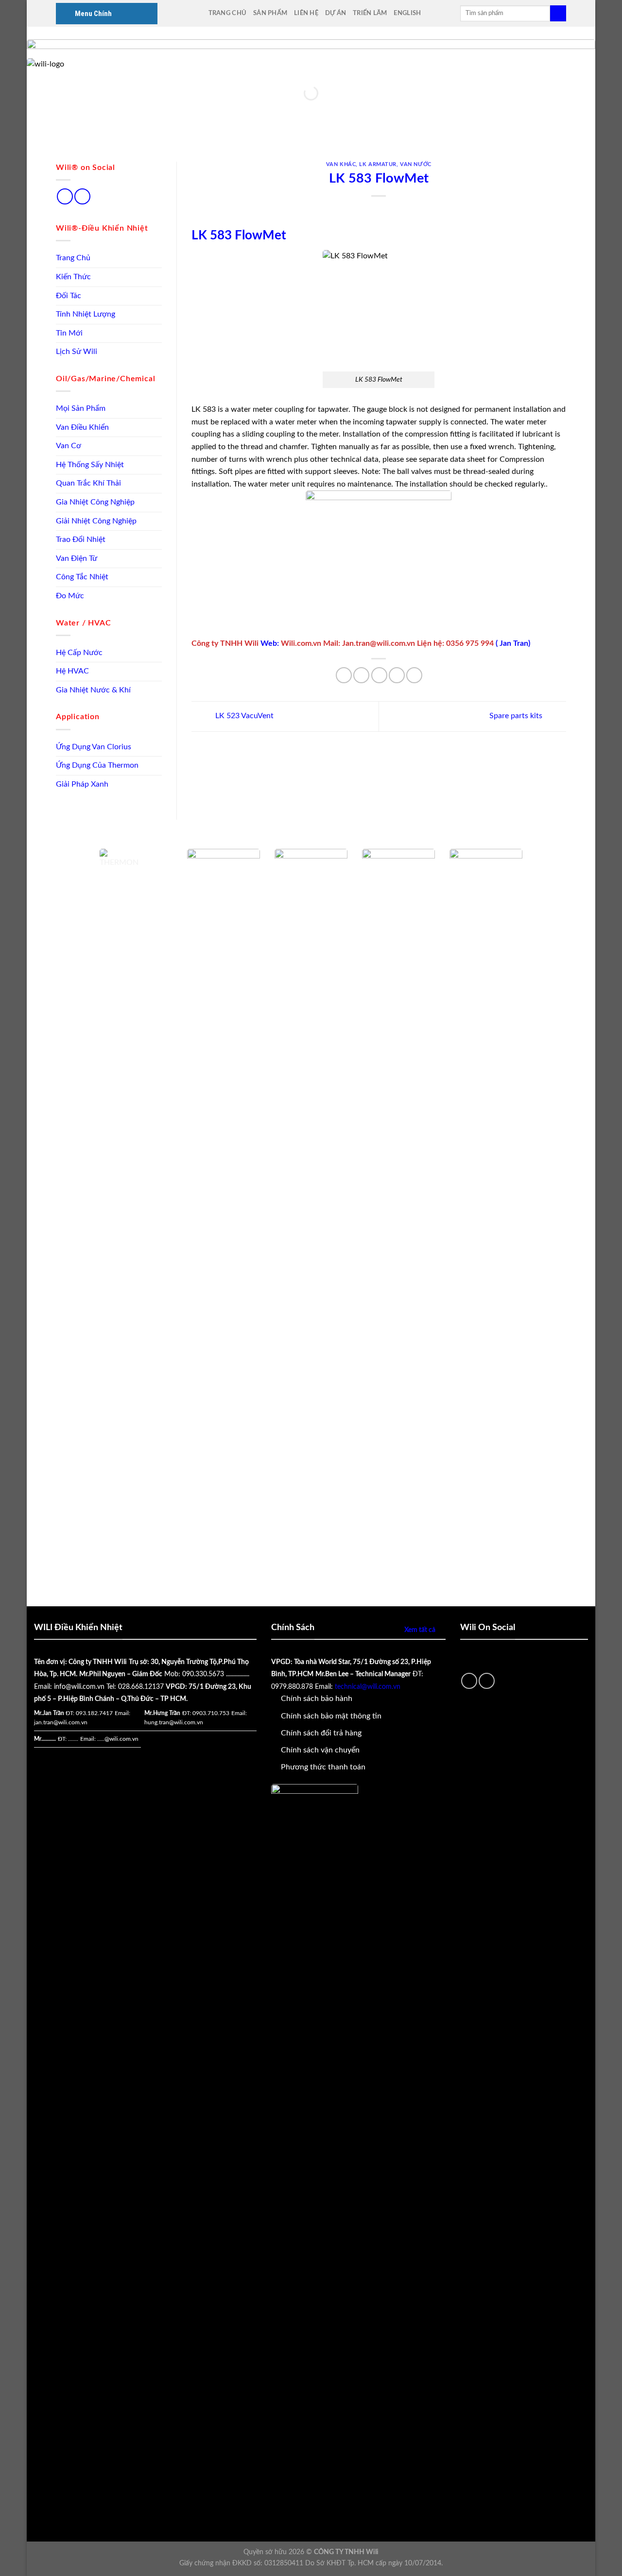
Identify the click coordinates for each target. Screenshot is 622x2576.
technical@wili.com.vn (368, 1687)
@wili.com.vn (121, 1739)
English (407, 13)
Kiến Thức (73, 277)
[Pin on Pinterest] (397, 675)
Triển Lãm (370, 13)
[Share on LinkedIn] (414, 675)
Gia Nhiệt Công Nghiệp (95, 502)
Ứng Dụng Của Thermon (97, 765)
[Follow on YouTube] (82, 196)
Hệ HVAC (72, 671)
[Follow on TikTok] (65, 196)
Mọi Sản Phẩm (81, 408)
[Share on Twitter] (361, 675)
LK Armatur (378, 164)
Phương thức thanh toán (323, 1767)
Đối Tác (69, 296)
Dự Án (336, 13)
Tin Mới (69, 333)
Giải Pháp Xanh (82, 784)
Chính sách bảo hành (317, 1699)
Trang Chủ (227, 13)
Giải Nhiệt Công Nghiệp (96, 521)
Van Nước (415, 164)
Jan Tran (514, 643)
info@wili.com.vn (79, 1687)
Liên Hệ (306, 13)
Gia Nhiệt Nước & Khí (93, 690)
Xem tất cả (420, 1630)
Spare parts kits (517, 716)
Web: (271, 643)
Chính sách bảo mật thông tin (331, 1716)
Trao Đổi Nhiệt (81, 539)
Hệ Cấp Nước (79, 653)
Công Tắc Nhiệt (82, 577)
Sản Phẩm (270, 13)
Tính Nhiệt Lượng (86, 314)
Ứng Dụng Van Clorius (94, 747)
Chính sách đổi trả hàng (321, 1733)
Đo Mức (70, 596)
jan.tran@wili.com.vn (61, 1722)
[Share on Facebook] (344, 675)
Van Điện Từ (77, 558)
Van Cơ (69, 446)
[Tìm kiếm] (558, 14)
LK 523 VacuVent (243, 716)
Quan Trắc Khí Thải (88, 483)
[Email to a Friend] (379, 675)
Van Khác (341, 164)
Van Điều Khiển (82, 427)
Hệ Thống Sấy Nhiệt (90, 465)
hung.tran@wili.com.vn (174, 1722)
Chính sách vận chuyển (320, 1750)
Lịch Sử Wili (77, 352)
